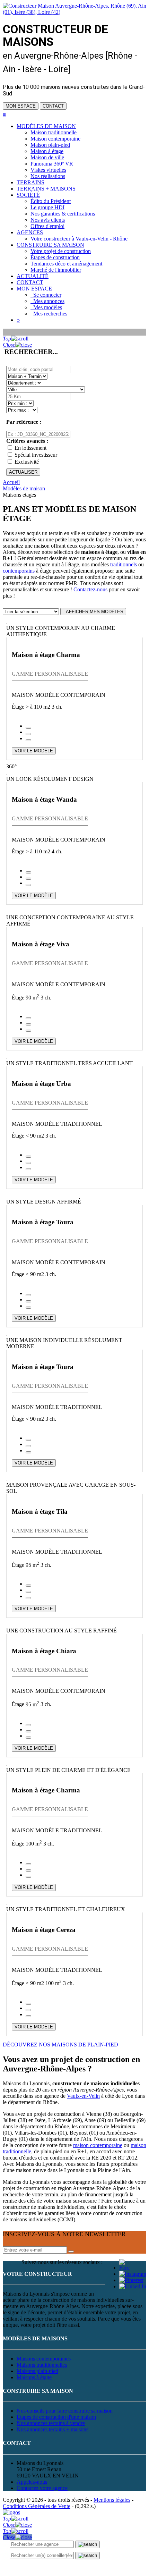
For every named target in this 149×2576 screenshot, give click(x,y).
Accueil (11, 482)
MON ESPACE (21, 106)
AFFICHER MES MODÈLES (93, 612)
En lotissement (30, 448)
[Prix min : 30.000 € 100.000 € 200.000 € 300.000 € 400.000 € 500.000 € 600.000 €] (20, 403)
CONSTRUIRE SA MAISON (50, 245)
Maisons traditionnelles (42, 2365)
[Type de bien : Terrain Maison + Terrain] (27, 376)
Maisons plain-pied (37, 2371)
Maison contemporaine (55, 139)
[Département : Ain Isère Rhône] (24, 383)
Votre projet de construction (61, 251)
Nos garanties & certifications (63, 214)
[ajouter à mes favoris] (28, 740)
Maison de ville (47, 157)
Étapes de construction (55, 257)
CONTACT (53, 106)
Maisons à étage (34, 2377)
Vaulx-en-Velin (83, 2096)
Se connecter (46, 295)
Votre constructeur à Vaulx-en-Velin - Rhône (79, 239)
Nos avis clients (48, 220)
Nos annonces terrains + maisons (52, 2429)
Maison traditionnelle (54, 132)
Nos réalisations (48, 176)
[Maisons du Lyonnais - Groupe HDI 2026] (11, 2512)
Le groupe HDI (47, 207)
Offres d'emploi (47, 226)
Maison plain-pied (50, 145)
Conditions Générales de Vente (37, 2506)
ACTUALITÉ (33, 276)
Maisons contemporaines (44, 2359)
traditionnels (124, 564)
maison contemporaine (98, 2145)
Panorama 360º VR (52, 164)
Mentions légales (112, 2500)
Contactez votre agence (42, 2488)
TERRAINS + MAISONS (46, 189)
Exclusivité (27, 462)
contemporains (19, 571)
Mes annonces (47, 301)
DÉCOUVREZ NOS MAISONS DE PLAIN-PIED (60, 2045)
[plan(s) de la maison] (28, 734)
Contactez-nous (90, 589)
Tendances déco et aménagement (66, 264)
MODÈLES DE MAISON (46, 126)
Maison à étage (47, 151)
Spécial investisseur (36, 455)
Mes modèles (46, 307)
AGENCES (30, 232)
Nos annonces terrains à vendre (51, 2423)
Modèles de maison (24, 488)
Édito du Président (51, 201)
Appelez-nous (32, 2482)
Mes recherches (49, 314)
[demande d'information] (28, 728)
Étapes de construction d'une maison (56, 2417)
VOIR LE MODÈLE (34, 751)
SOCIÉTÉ (28, 195)
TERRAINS (30, 182)
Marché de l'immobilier (56, 270)
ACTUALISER (23, 472)
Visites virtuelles (48, 170)
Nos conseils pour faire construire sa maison (65, 2411)
